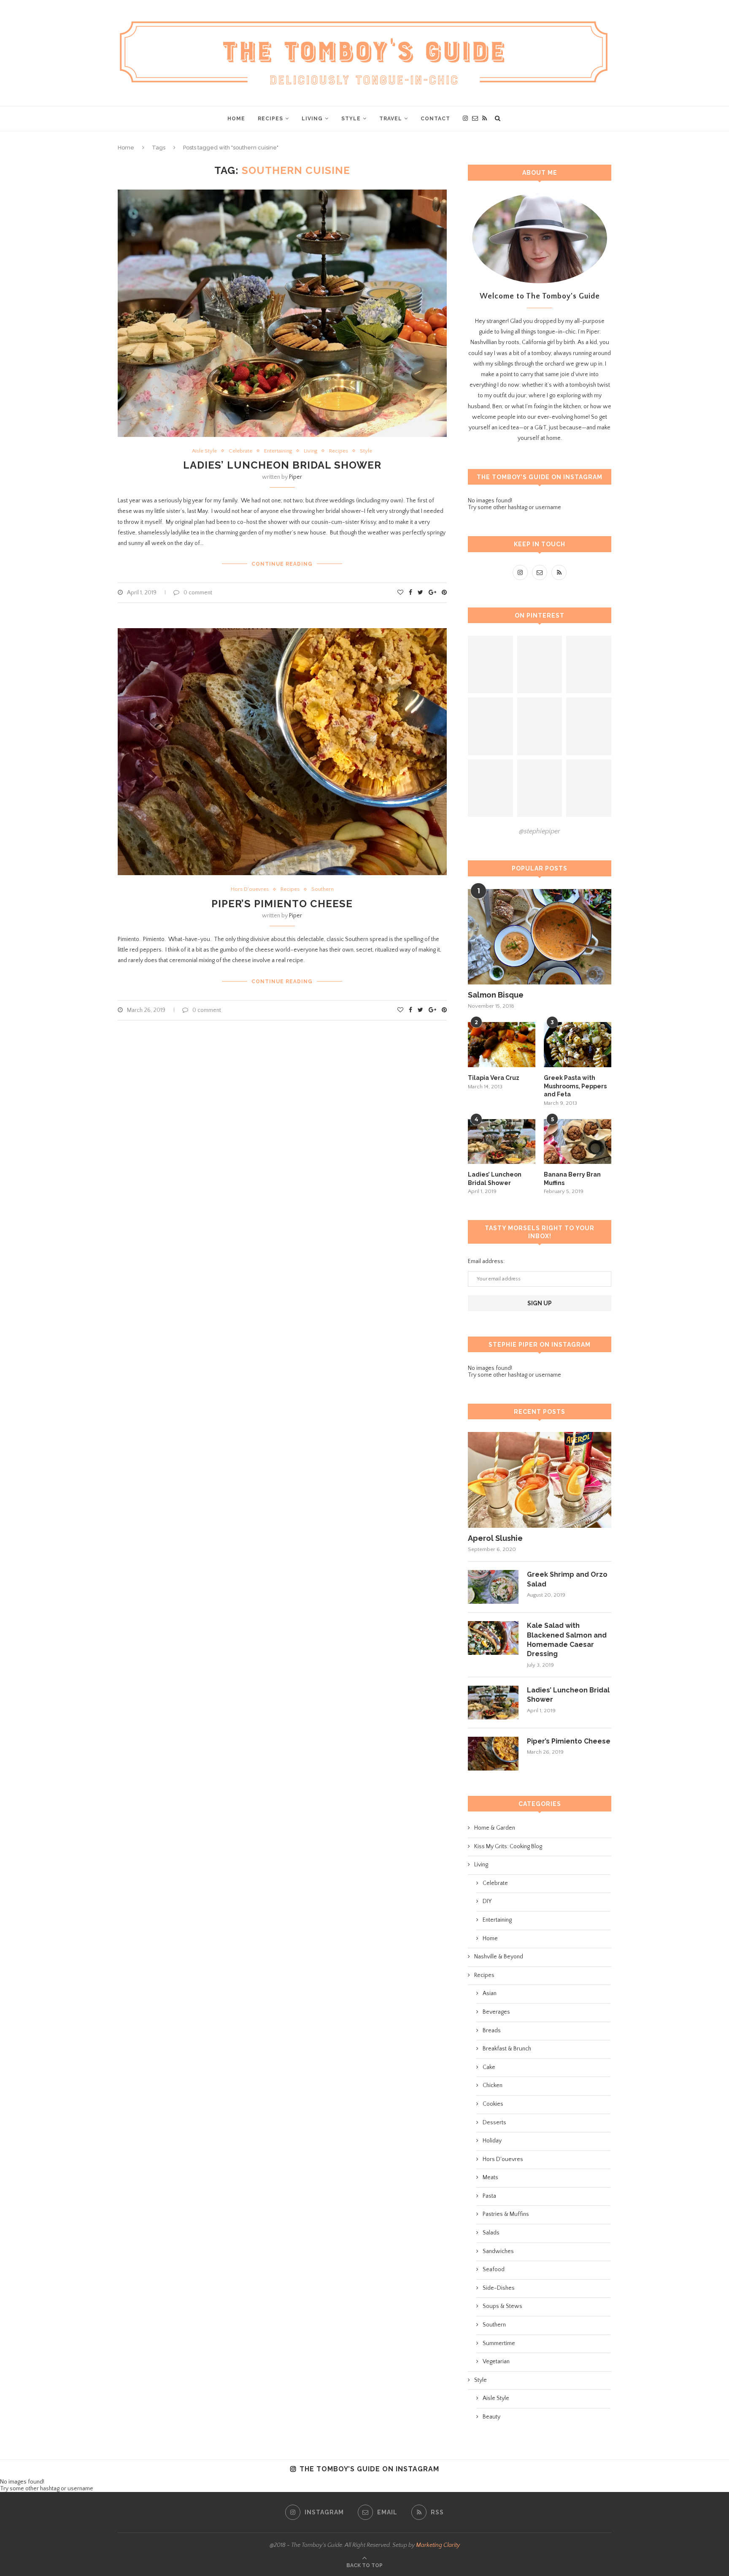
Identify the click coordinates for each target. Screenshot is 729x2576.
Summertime (499, 2343)
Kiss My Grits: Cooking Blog (508, 1847)
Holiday (492, 2141)
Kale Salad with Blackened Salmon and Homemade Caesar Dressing (567, 1640)
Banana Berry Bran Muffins (572, 1179)
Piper (296, 477)
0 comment (198, 593)
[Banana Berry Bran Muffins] (578, 1142)
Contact (435, 119)
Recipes (270, 119)
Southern (323, 889)
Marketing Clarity (438, 2545)
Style (351, 119)
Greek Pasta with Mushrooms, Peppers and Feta (575, 1086)
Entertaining (278, 451)
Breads (492, 2031)
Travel (391, 119)
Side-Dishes (499, 2288)
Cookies (493, 2104)
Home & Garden (495, 1828)
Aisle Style (204, 451)
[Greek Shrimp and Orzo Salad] (493, 1587)
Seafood (494, 2270)
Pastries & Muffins (506, 2214)
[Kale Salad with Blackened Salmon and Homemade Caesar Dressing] (493, 1638)
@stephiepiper (540, 831)
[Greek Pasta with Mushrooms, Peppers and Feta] (578, 1045)
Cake (489, 2067)
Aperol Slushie (495, 1538)
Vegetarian (496, 2362)
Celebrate (240, 451)
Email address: (486, 1261)
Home (236, 119)
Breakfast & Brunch (507, 2049)
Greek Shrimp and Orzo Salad (567, 1579)
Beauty (491, 2417)
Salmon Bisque (496, 995)
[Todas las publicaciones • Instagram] (540, 665)
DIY (487, 1901)
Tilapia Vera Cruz (494, 1078)
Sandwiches (498, 2251)
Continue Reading (282, 564)
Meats (490, 2177)
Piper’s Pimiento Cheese (282, 904)
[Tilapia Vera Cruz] (502, 1045)
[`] (490, 665)
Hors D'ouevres (250, 889)
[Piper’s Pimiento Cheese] (493, 1754)
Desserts (494, 2123)
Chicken (493, 2085)
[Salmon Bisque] (540, 937)
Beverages (496, 2012)
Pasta (489, 2196)
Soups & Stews (502, 2306)
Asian (490, 1993)
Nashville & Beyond (499, 1957)
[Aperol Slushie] (540, 1480)
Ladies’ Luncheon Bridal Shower (282, 465)
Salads (491, 2233)
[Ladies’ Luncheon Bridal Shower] (502, 1142)
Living (312, 119)
